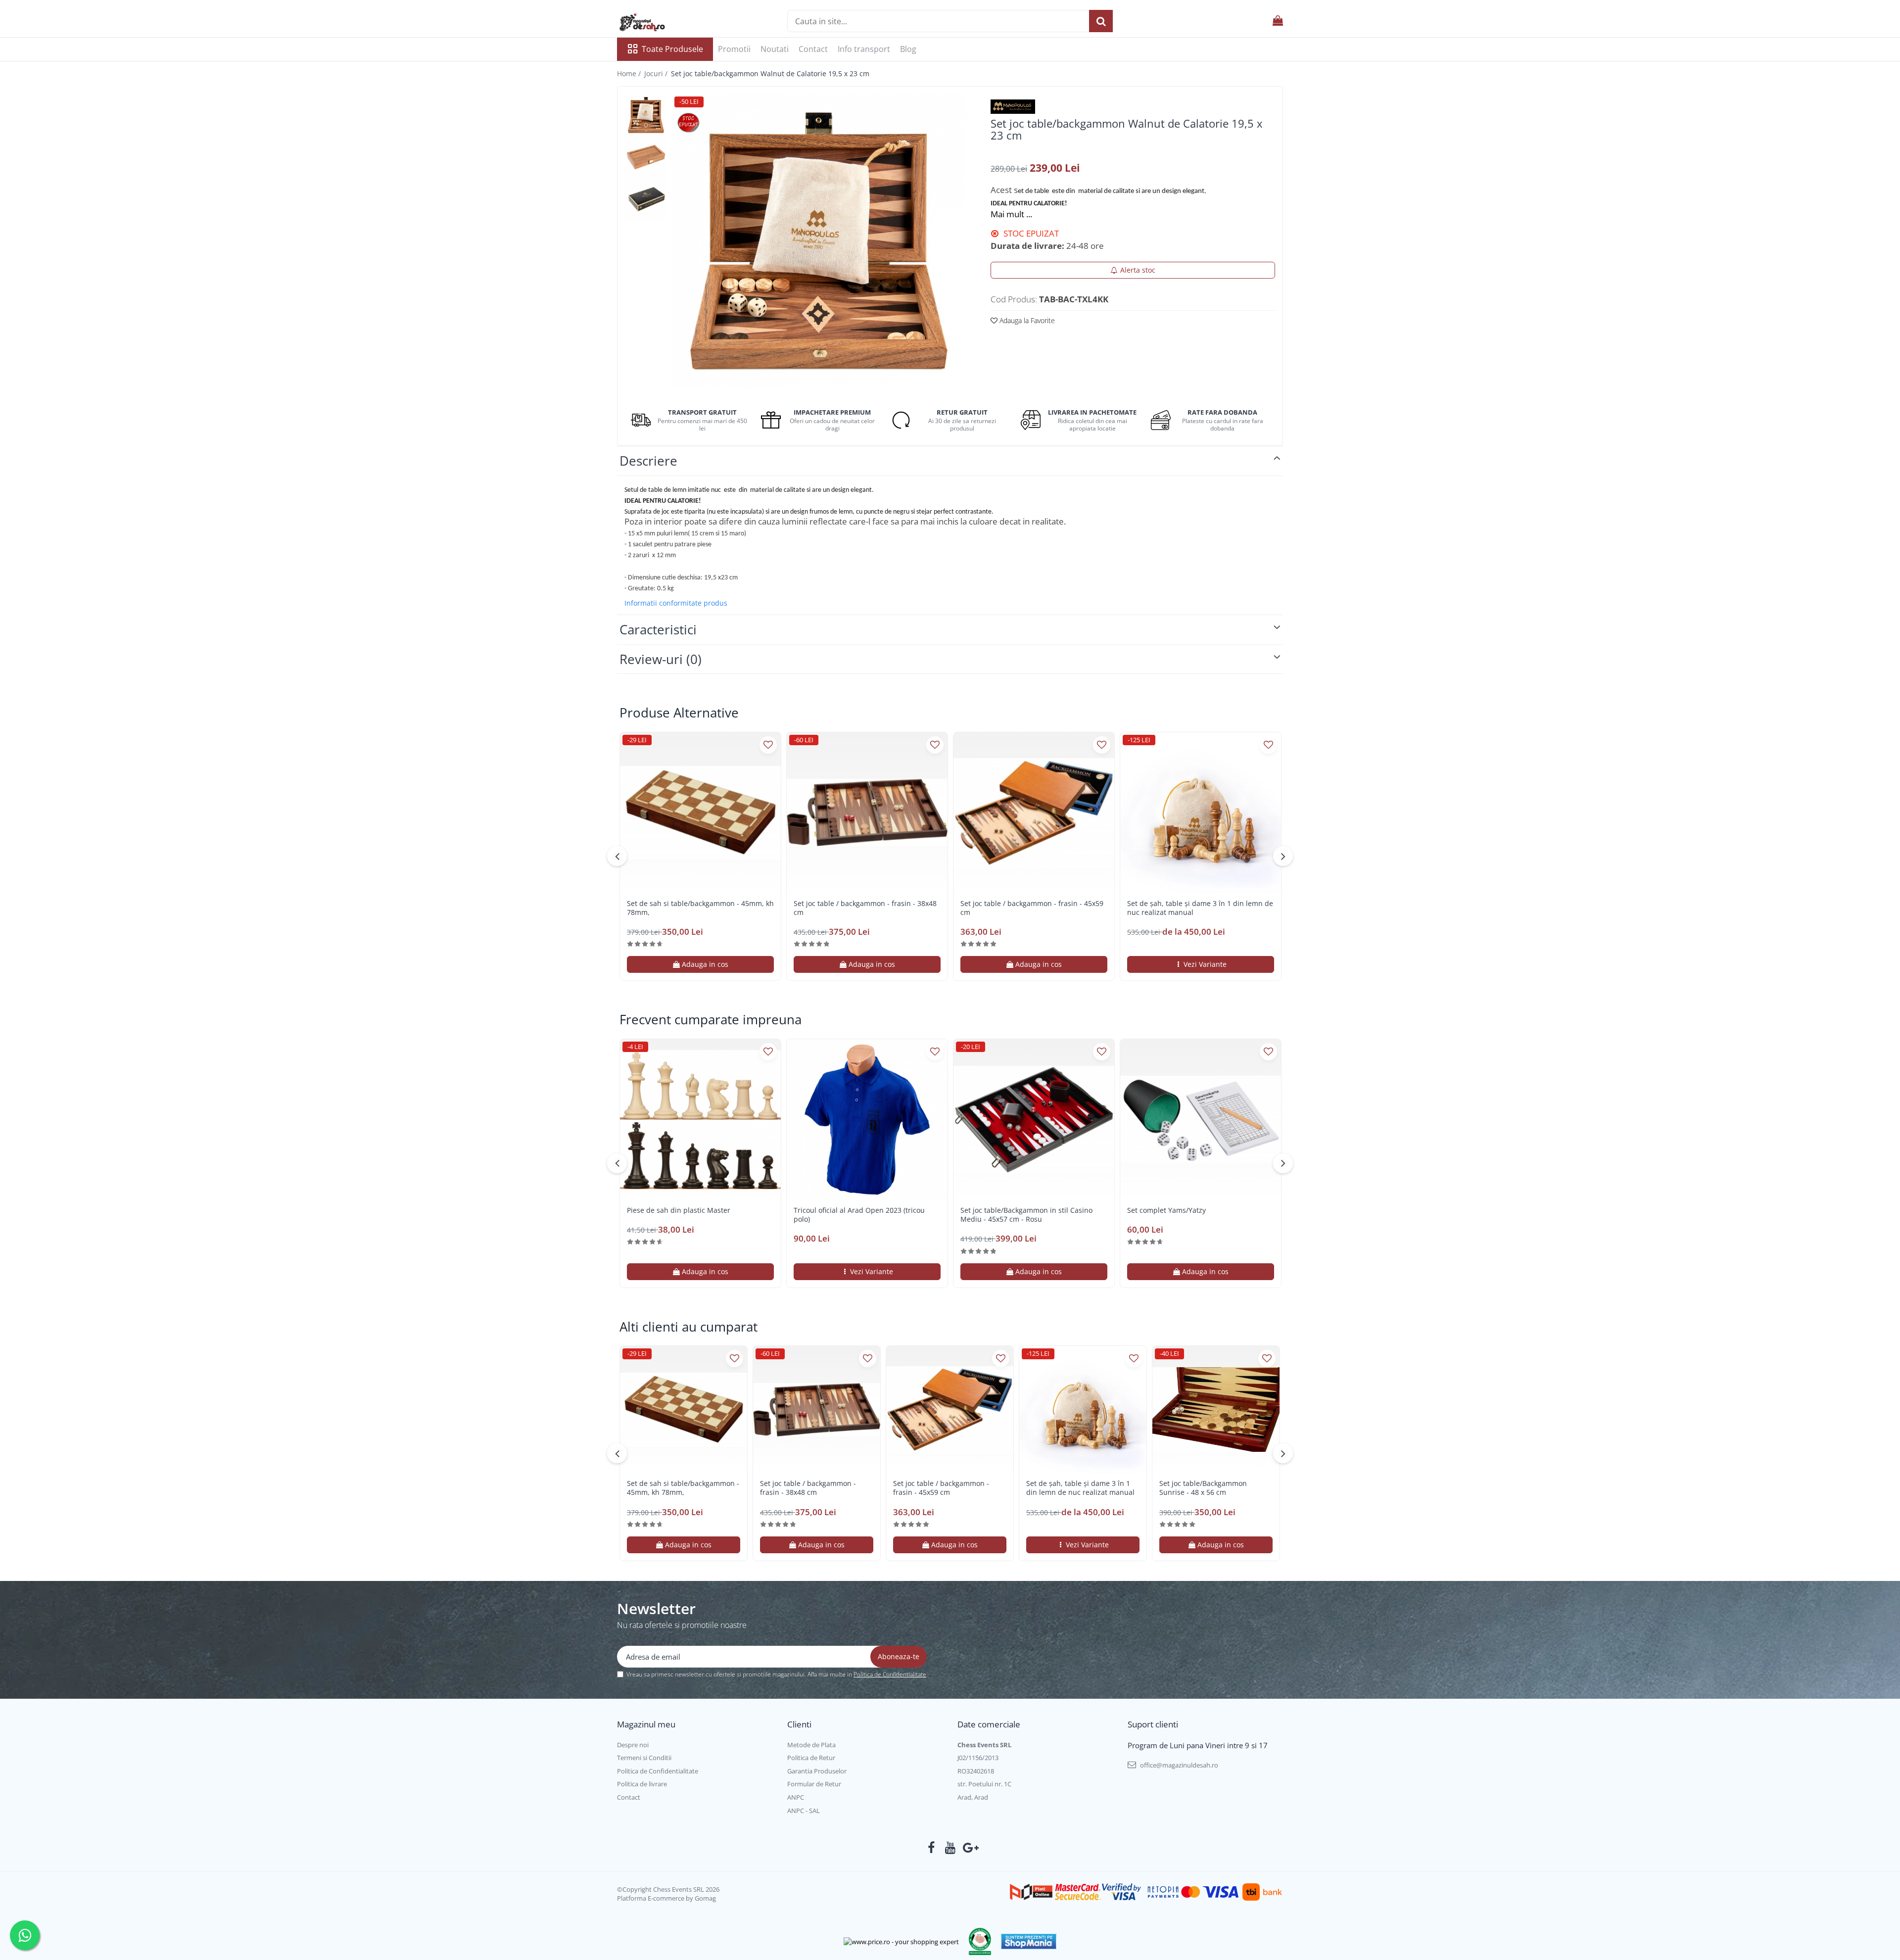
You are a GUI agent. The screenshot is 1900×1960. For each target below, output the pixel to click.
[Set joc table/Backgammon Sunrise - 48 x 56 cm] (1216, 1410)
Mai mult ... (1011, 214)
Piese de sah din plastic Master (679, 1210)
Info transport (864, 49)
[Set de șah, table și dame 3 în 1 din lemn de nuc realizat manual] (1201, 813)
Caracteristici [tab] (658, 629)
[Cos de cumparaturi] (1278, 21)
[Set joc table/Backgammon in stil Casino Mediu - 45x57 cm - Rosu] (1034, 1120)
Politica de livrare (642, 1784)
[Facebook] (931, 1848)
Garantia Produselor (817, 1771)
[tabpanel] (819, 241)
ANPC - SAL (804, 1811)
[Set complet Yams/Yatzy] (1201, 1120)
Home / (630, 73)
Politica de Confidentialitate (890, 1674)
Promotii (734, 49)
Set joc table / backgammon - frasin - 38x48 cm (865, 908)
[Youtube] (950, 1848)
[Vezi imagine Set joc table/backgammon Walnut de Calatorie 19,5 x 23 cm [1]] (646, 157)
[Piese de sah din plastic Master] (700, 1120)
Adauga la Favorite (1026, 320)
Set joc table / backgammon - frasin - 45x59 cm (1032, 908)
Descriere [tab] (648, 461)
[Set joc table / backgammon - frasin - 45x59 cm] (1034, 813)
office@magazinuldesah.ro (1178, 1765)
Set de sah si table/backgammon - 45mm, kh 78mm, (700, 908)
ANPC (796, 1797)
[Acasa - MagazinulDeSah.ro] (666, 22)
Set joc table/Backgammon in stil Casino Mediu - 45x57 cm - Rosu (1026, 1215)
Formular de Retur (814, 1784)
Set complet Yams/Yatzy (1166, 1210)
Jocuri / (657, 73)
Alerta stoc (1138, 270)
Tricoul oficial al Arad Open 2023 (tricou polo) (859, 1215)
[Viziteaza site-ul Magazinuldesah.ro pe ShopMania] (1029, 1941)
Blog (908, 49)
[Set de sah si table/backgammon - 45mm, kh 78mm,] (700, 813)
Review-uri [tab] (661, 659)
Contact (813, 49)
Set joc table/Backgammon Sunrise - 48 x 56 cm (1203, 1488)
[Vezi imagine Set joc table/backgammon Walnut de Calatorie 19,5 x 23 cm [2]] (646, 199)
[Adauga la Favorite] (768, 745)
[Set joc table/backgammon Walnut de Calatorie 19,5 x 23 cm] (819, 241)
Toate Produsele (672, 49)
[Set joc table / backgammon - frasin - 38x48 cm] (867, 813)
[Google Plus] (969, 1848)
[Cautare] (1101, 21)
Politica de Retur (811, 1758)
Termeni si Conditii (644, 1758)
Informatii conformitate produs (676, 603)
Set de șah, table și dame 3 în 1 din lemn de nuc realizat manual (1200, 908)
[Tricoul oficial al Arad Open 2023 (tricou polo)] (867, 1120)
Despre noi (633, 1745)
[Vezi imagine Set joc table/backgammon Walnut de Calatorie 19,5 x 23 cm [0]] (646, 115)
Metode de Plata (811, 1745)
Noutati (775, 49)
